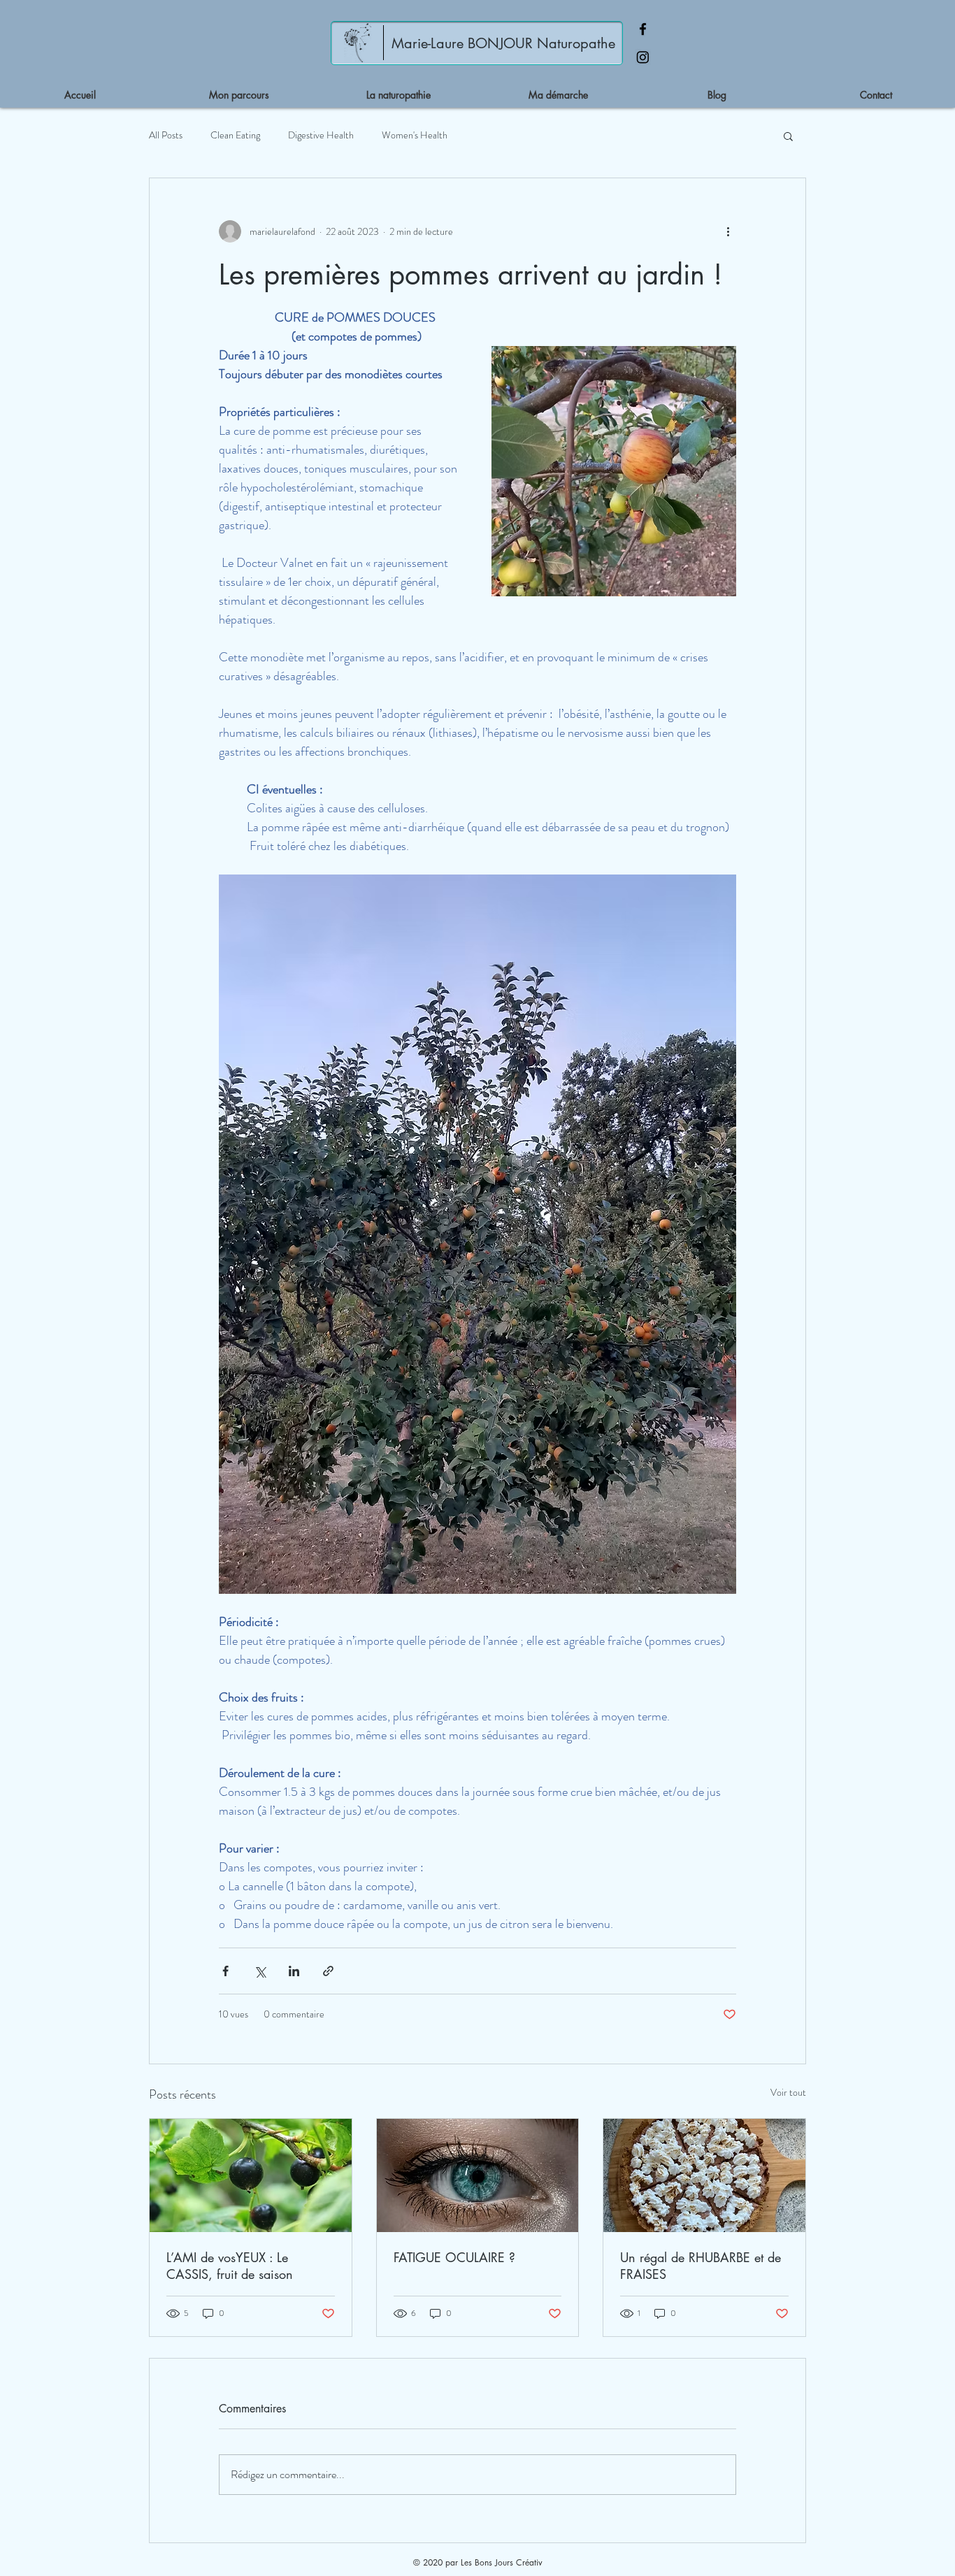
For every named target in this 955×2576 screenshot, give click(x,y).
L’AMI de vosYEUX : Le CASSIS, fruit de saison (230, 2266)
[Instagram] (643, 57)
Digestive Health (321, 135)
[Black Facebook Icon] (643, 29)
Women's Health (415, 135)
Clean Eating (235, 135)
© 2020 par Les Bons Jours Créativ (478, 2562)
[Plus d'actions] (728, 231)
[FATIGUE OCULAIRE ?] (478, 2175)
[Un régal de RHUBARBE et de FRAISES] (704, 2175)
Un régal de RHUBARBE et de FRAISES (701, 2266)
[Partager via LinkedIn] (294, 1971)
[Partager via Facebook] (225, 1971)
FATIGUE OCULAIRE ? (454, 2257)
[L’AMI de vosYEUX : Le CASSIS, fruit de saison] (251, 2175)
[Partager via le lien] (328, 1971)
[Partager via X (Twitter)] (260, 1971)
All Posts (166, 135)
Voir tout (788, 2092)
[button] (788, 136)
